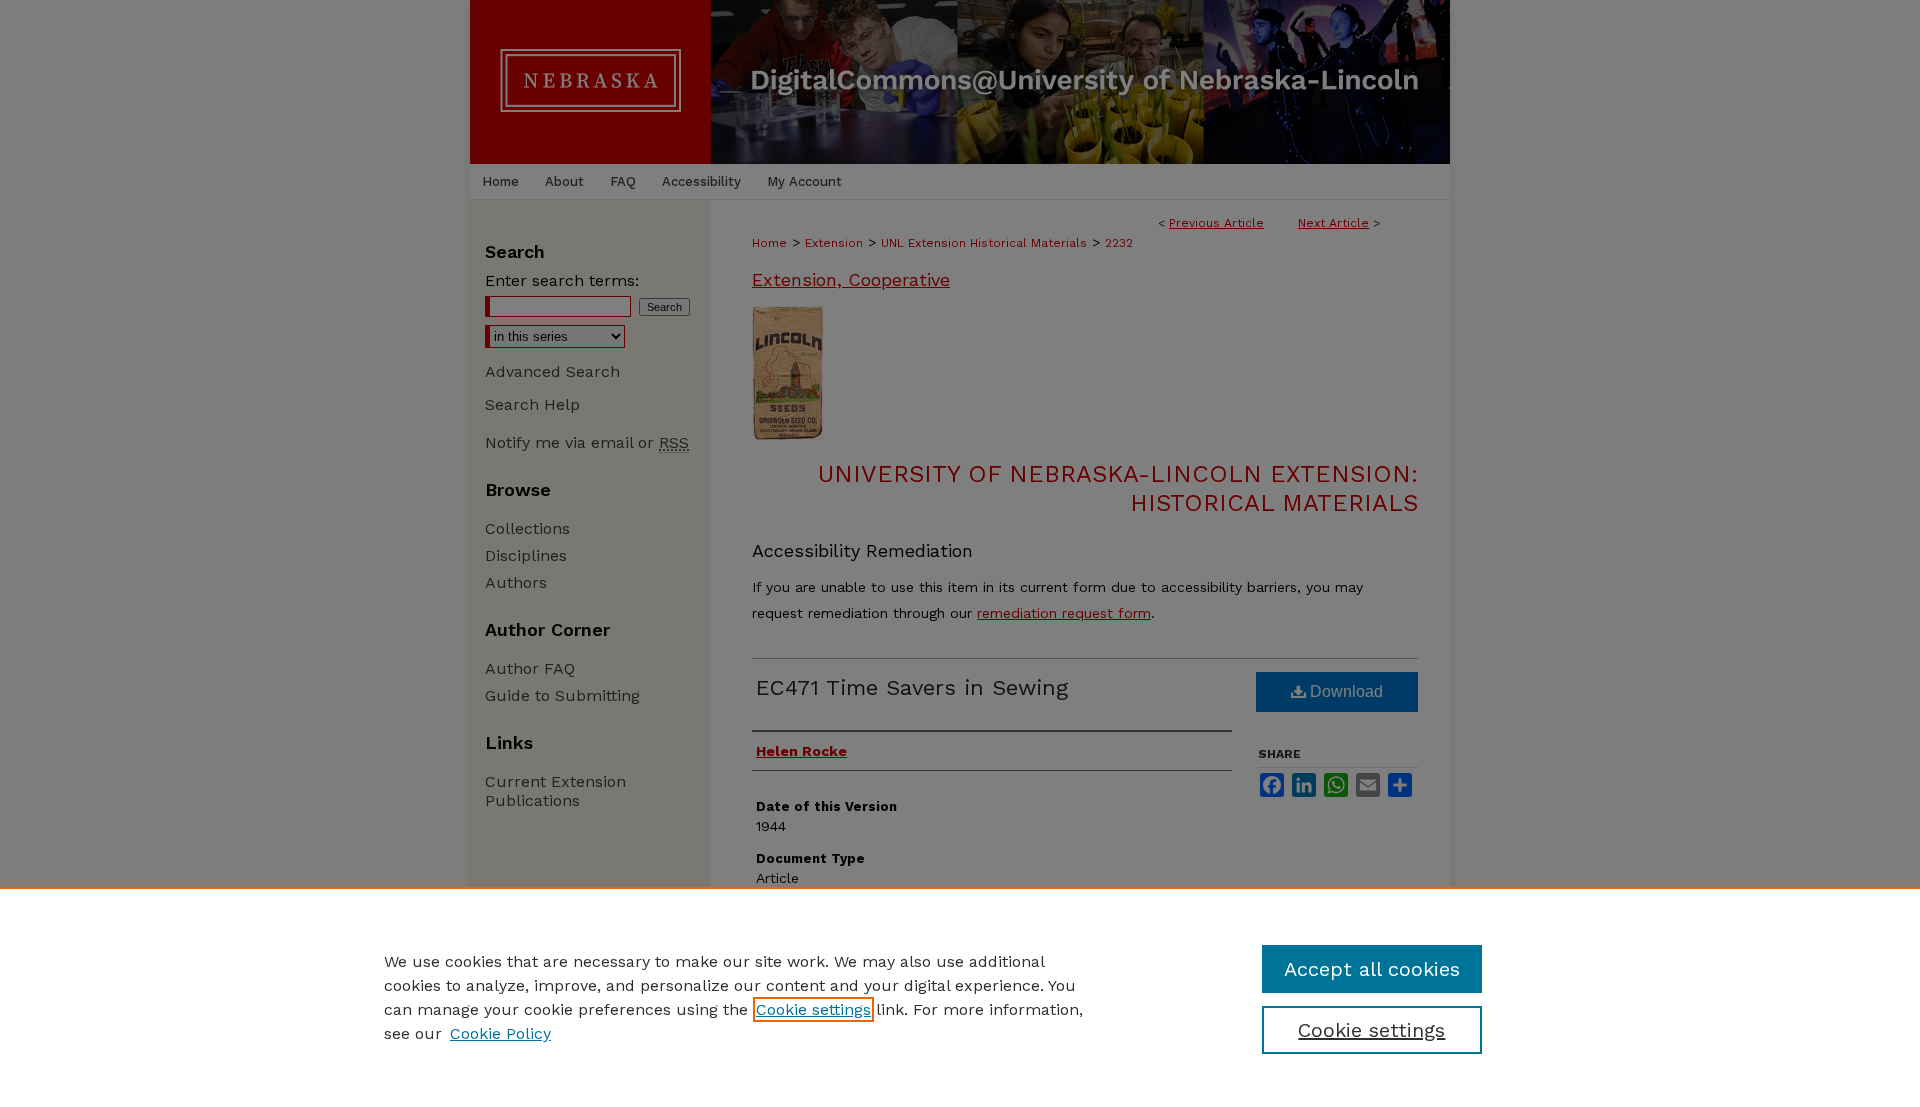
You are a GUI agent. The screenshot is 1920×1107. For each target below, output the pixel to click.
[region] (960, 997)
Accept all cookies (1372, 969)
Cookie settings (813, 1009)
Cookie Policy (500, 1033)
